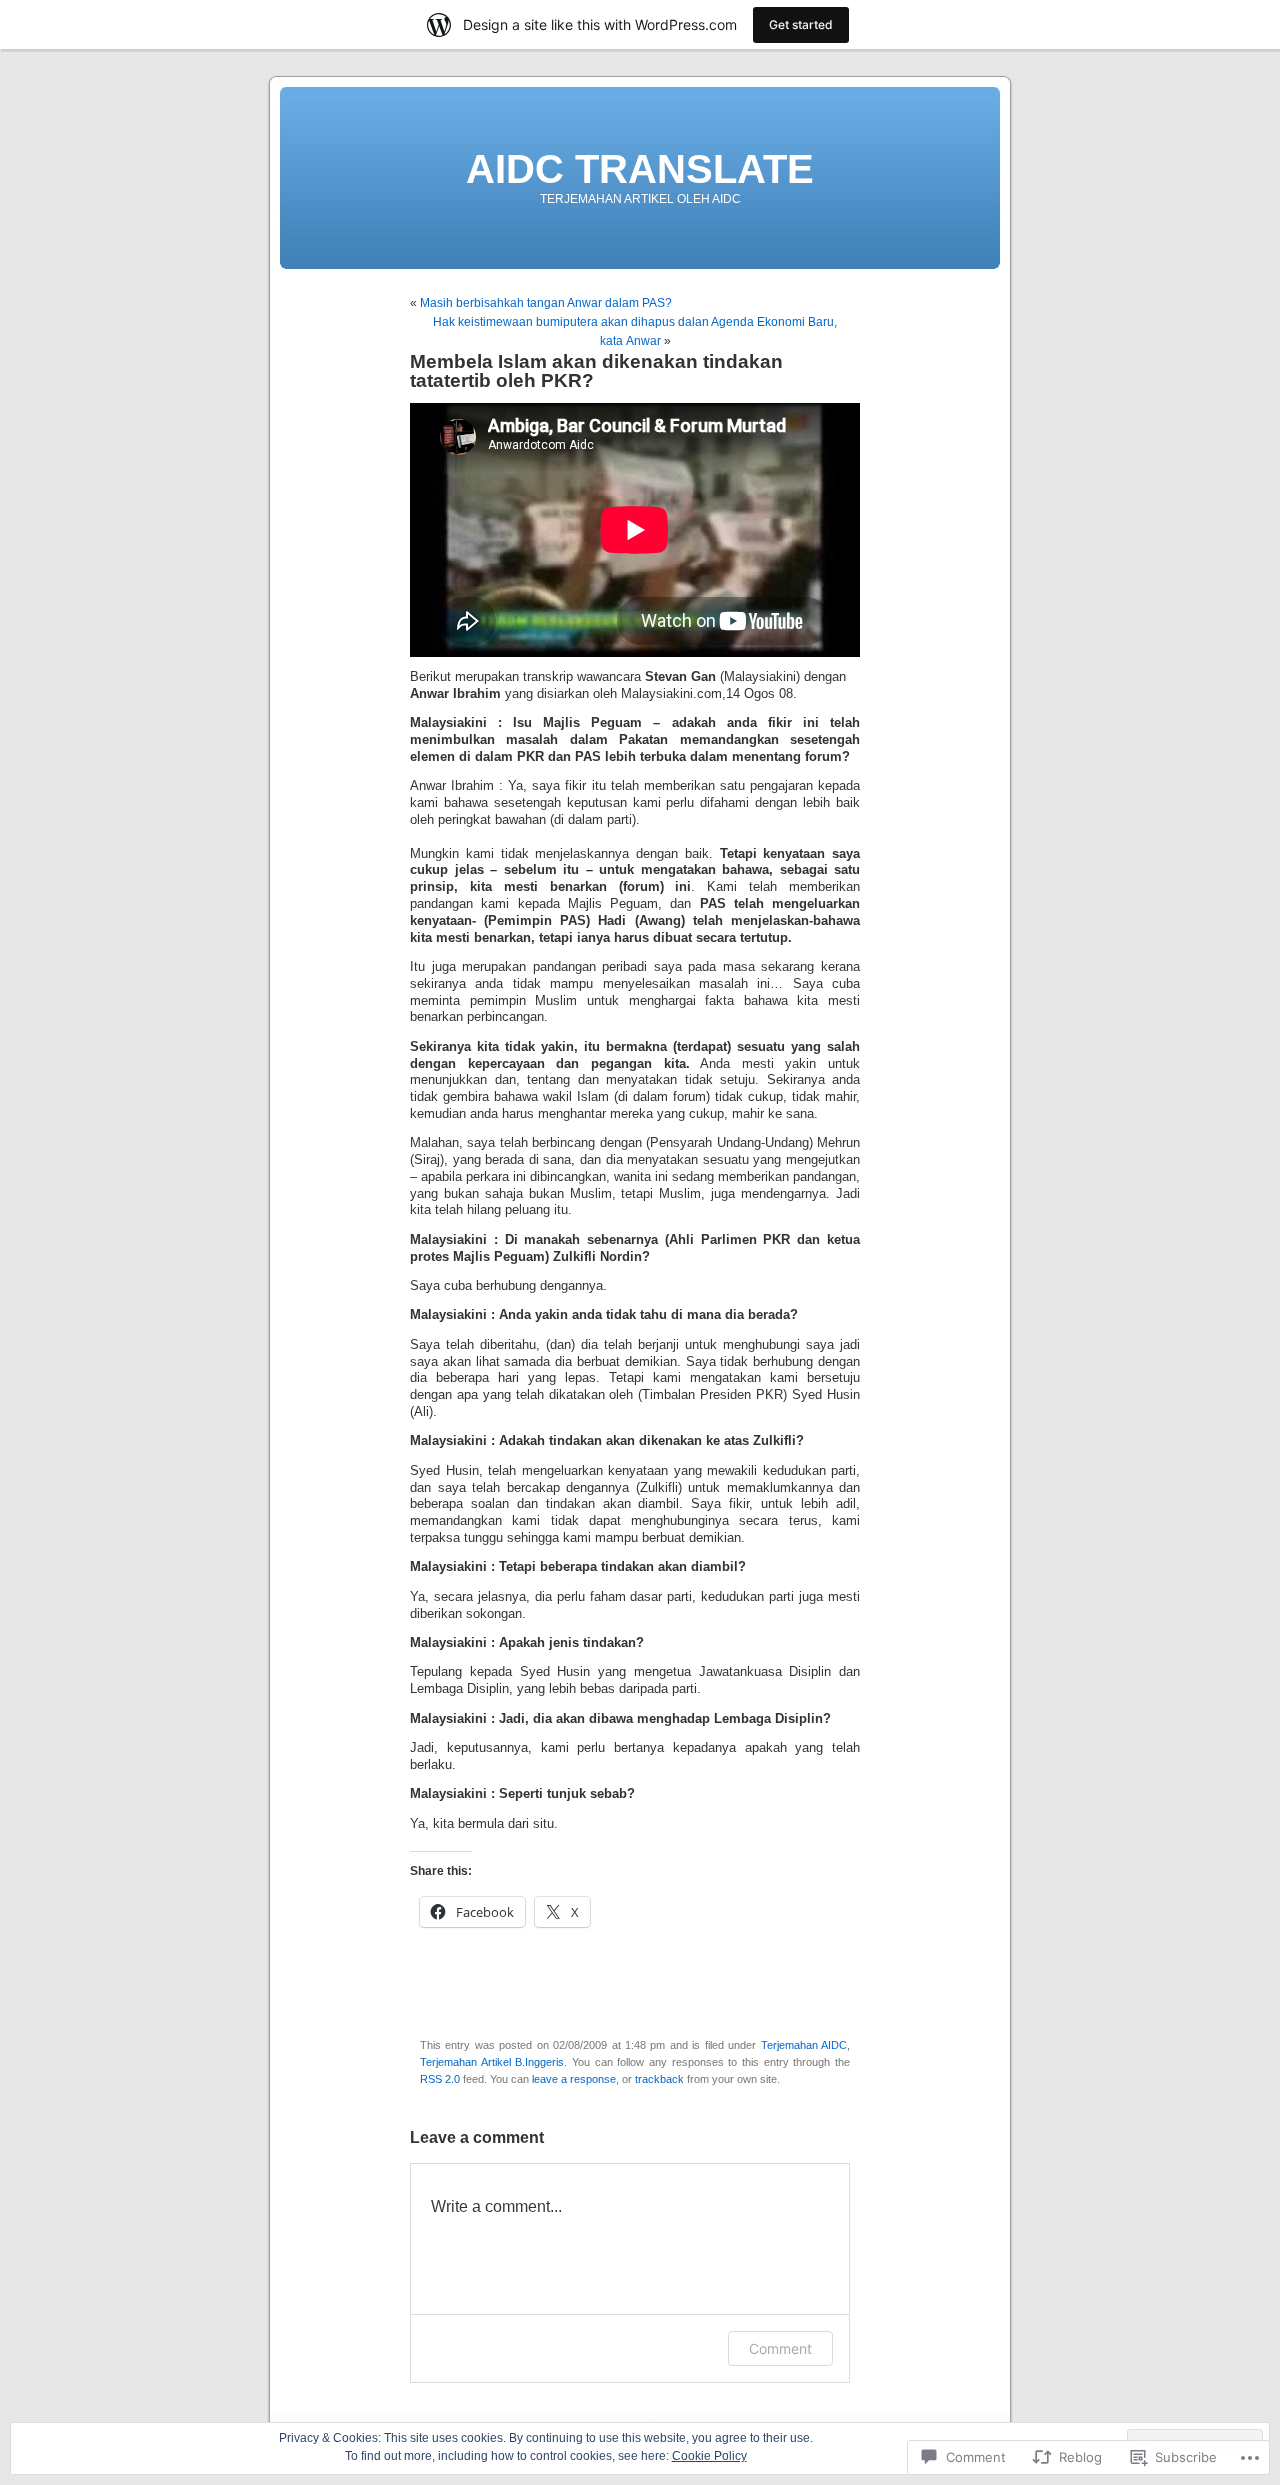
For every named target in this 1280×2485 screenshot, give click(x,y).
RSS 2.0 (440, 2079)
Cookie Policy (709, 2456)
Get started (801, 24)
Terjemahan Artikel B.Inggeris (492, 2062)
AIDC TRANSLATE (640, 169)
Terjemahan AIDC (804, 2045)
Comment (780, 2348)
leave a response (574, 2079)
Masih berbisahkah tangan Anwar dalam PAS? (546, 303)
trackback (659, 2079)
